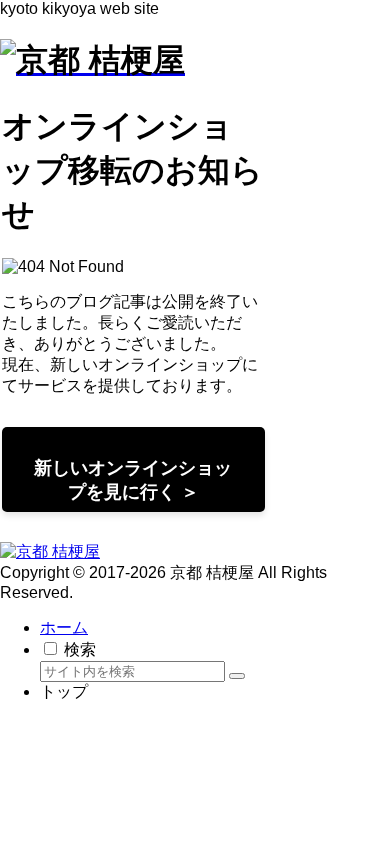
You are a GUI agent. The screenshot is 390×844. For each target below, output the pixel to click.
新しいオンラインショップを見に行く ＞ (133, 480)
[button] (237, 676)
